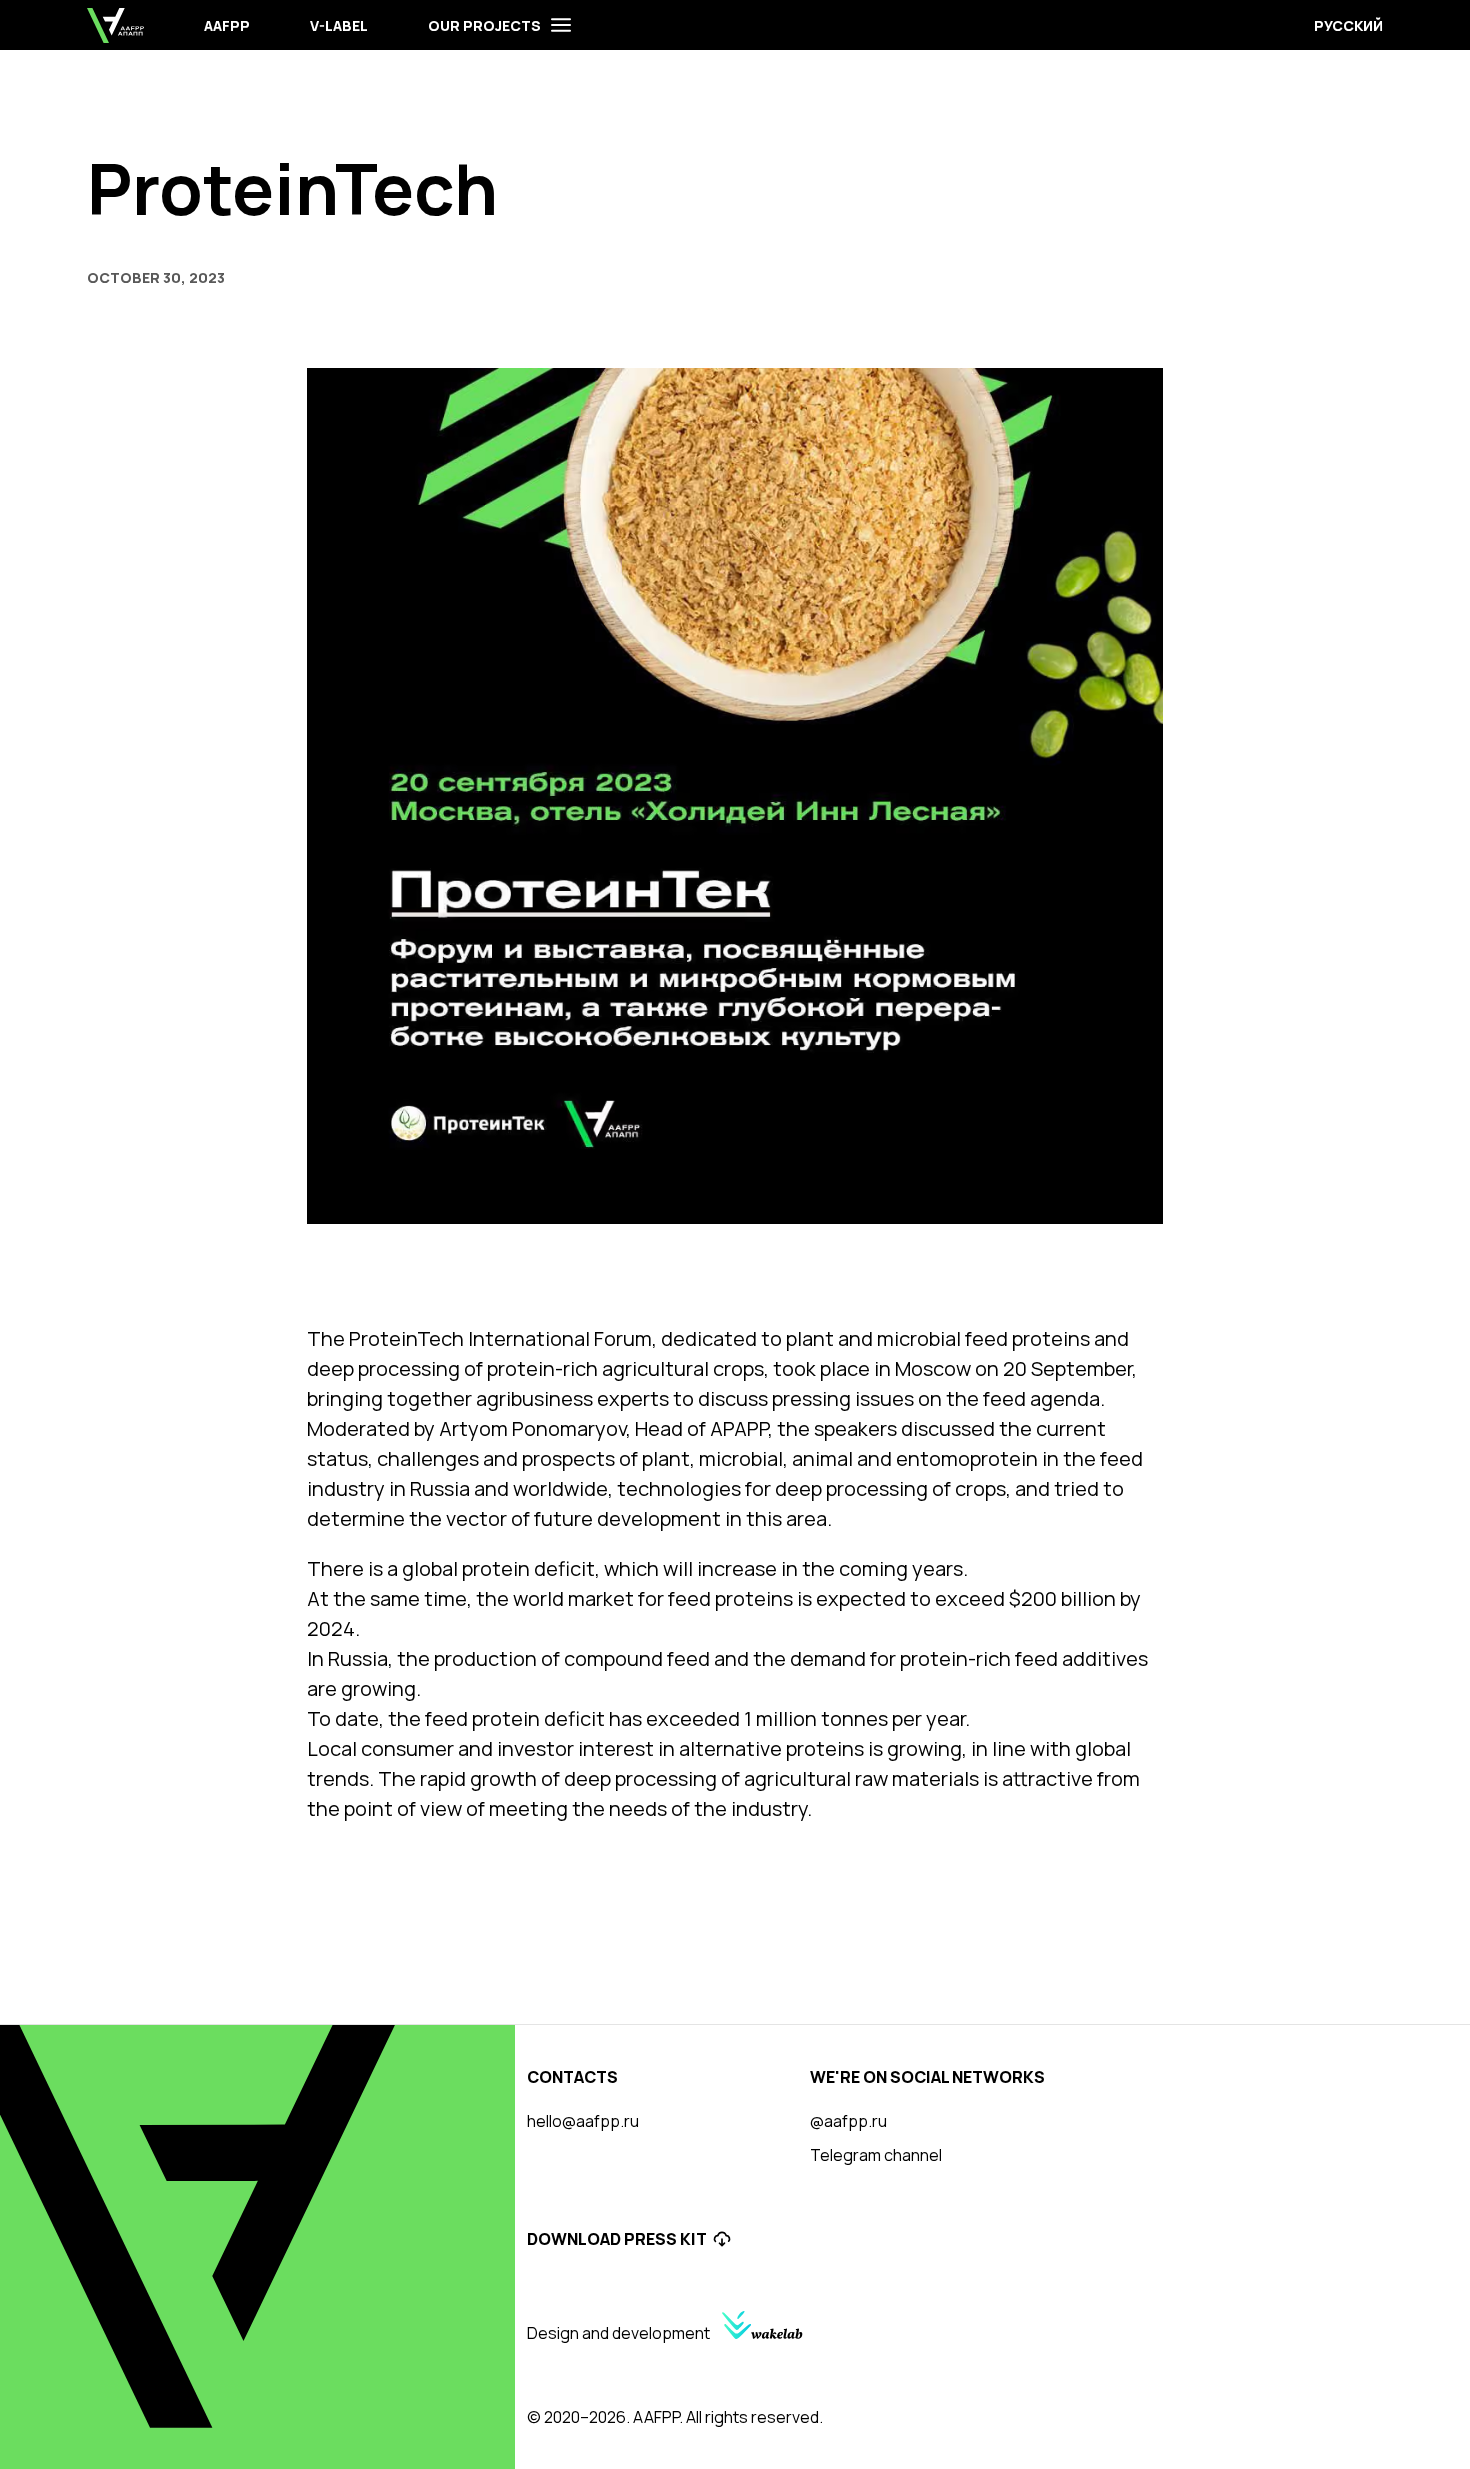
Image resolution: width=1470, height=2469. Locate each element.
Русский (1348, 25)
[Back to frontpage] (115, 25)
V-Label (339, 25)
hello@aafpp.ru (583, 2121)
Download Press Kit (617, 2239)
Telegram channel (876, 2155)
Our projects (484, 25)
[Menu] (561, 25)
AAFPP (227, 25)
